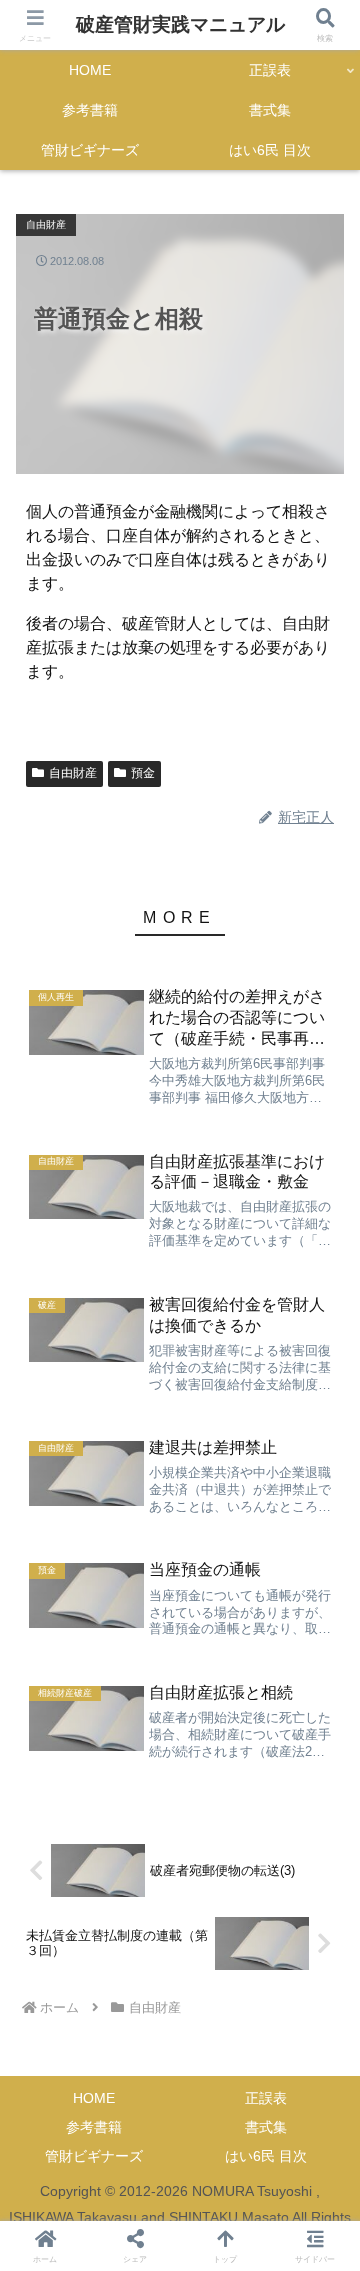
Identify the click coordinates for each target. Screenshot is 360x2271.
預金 (143, 773)
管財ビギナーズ (94, 2156)
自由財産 (73, 773)
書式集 (266, 2127)
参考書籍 (94, 2127)
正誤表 (266, 2098)
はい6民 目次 (266, 2156)
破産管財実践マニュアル (180, 24)
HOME (94, 2098)
